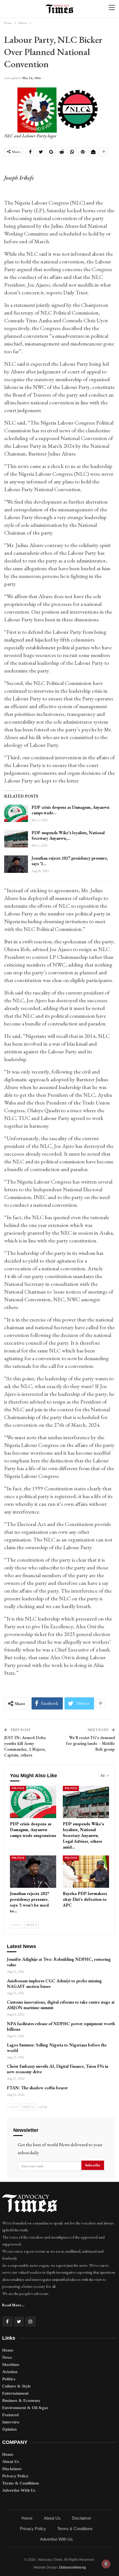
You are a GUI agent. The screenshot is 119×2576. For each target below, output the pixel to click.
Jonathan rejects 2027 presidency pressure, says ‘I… (70, 861)
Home (8, 2350)
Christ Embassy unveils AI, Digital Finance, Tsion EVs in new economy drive (58, 2069)
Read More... (13, 2305)
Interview (11, 2422)
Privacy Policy (15, 2476)
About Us (11, 2462)
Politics (18, 1788)
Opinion (9, 2429)
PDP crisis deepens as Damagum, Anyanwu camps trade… (70, 810)
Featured (10, 2415)
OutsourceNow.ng (72, 2567)
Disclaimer (12, 2469)
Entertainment (15, 2393)
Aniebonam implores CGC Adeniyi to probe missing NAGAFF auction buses (54, 1984)
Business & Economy (21, 2400)
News (7, 2357)
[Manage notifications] (106, 2564)
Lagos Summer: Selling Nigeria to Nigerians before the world (57, 2048)
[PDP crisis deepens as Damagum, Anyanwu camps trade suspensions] (16, 813)
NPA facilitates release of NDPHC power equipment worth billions (61, 2026)
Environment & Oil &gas (25, 2408)
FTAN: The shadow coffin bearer (37, 2088)
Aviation (10, 2372)
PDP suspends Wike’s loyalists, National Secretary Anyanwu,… (68, 835)
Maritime (11, 2365)
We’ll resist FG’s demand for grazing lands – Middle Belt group (90, 1743)
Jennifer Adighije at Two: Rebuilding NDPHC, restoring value (59, 1962)
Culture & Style (16, 2386)
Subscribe (93, 2165)
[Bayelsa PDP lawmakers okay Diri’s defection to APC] (86, 1872)
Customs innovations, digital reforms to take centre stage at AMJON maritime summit (61, 2005)
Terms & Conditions (21, 2483)
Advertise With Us (19, 2490)
